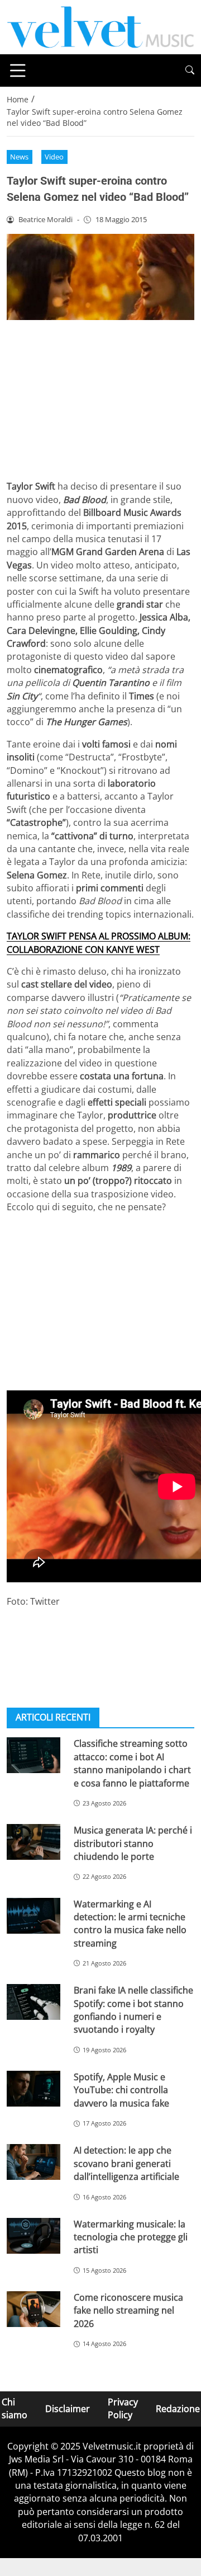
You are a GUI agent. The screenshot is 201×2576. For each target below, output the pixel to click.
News (19, 157)
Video (54, 157)
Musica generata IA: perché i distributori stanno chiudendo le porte (133, 1843)
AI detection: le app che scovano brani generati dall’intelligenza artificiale (126, 2163)
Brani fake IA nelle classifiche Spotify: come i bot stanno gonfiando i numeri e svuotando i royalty (133, 2010)
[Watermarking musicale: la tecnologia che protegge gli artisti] (33, 2236)
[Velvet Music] (100, 26)
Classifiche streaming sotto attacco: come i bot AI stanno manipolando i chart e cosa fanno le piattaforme (132, 1763)
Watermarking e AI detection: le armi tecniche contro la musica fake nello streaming (130, 1924)
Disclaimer (68, 2409)
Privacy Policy (123, 2408)
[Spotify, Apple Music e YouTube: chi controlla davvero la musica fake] (33, 2089)
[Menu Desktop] (18, 70)
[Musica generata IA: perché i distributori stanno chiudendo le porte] (33, 1842)
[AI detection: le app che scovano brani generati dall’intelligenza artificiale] (33, 2162)
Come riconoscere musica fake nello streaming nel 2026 (128, 2311)
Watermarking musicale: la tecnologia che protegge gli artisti (131, 2237)
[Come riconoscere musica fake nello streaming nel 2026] (33, 2309)
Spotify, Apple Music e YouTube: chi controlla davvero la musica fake (121, 2090)
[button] (190, 70)
